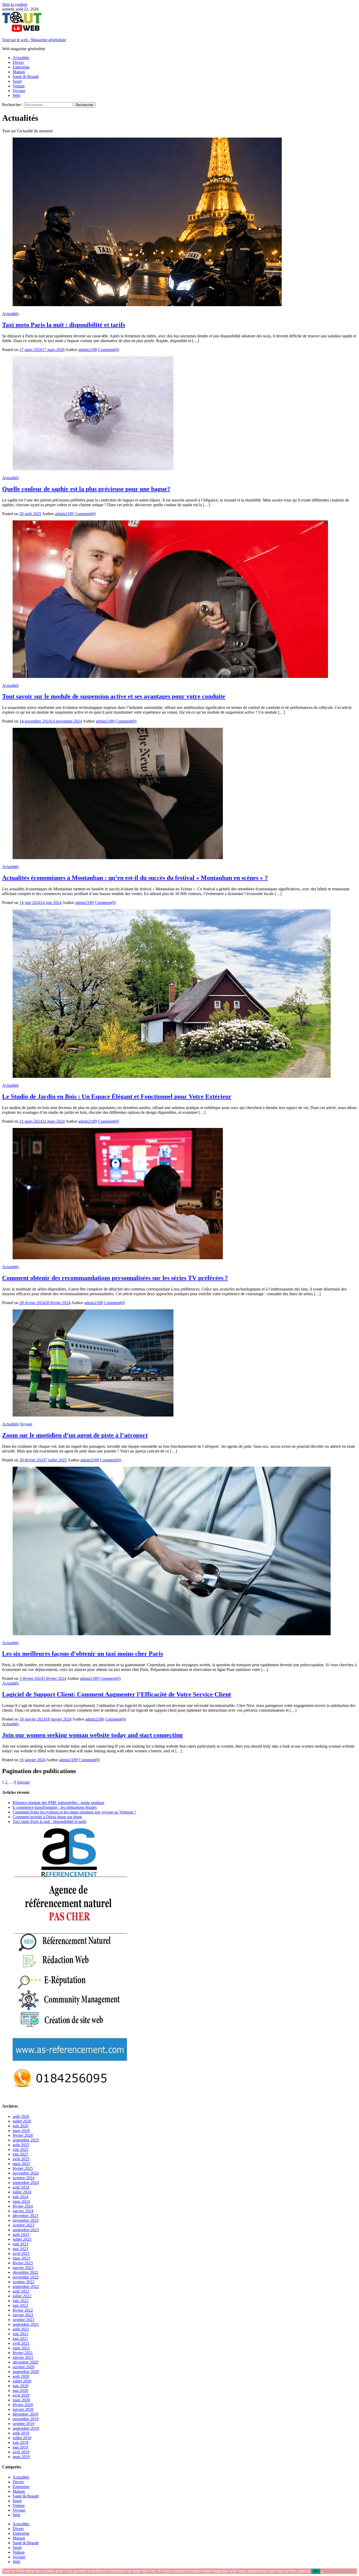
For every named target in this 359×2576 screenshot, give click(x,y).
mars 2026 (21, 2131)
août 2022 (21, 2291)
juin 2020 (20, 2386)
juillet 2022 (22, 2296)
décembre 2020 (25, 2362)
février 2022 (23, 2310)
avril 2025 (21, 2159)
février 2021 (23, 2353)
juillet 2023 (22, 2239)
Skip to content (15, 4)
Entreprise (21, 67)
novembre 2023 (26, 2220)
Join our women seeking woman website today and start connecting (92, 1735)
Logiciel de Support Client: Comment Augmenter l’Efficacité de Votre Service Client (117, 1694)
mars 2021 (21, 2348)
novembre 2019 (26, 2419)
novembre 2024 (26, 2173)
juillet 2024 (22, 2192)
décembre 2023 (25, 2216)
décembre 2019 (25, 2414)
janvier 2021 (23, 2357)
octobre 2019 (24, 2424)
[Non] (322, 2572)
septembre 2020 (26, 2372)
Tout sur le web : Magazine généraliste (34, 40)
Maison (19, 72)
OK (316, 2571)
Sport (17, 81)
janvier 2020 (23, 2409)
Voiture (19, 86)
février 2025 (23, 2168)
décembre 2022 (25, 2272)
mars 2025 (21, 2164)
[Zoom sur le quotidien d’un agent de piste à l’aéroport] (179, 1363)
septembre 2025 (26, 2140)
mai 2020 (20, 2390)
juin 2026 (20, 2126)
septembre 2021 (26, 2324)
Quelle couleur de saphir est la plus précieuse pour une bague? (86, 489)
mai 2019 (20, 2447)
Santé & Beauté (26, 77)
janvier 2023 (23, 2268)
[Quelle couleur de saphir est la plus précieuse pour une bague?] (179, 414)
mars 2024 (21, 2201)
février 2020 (23, 2405)
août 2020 (21, 2376)
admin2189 (88, 350)
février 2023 (23, 2263)
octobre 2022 (24, 2282)
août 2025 (21, 2145)
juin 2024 (20, 2197)
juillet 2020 (22, 2381)
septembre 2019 (26, 2428)
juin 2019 (20, 2442)
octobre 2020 (24, 2367)
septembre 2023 (26, 2230)
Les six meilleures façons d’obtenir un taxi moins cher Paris (83, 1654)
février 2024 (23, 2206)
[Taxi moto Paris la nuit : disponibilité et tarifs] (179, 222)
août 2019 (21, 2433)
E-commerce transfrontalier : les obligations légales (55, 1807)
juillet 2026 (22, 2121)
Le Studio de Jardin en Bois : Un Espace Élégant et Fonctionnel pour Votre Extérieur (117, 1096)
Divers (18, 62)
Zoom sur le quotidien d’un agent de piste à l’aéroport (75, 1435)
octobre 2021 (24, 2320)
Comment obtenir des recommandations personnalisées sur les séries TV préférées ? (115, 1278)
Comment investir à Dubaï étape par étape (47, 1817)
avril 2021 (21, 2343)
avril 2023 (21, 2253)
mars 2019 (21, 2457)
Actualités (21, 58)
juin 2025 (20, 2149)
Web (16, 95)
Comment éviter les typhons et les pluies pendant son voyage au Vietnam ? (74, 1812)
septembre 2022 (26, 2287)
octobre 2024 (24, 2178)
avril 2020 (21, 2395)
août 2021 (21, 2329)
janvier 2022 (23, 2315)
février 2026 (23, 2135)
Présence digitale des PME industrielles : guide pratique (58, 1803)
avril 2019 (21, 2452)
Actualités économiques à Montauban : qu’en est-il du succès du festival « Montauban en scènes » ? (135, 878)
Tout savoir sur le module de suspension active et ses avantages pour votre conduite (114, 696)
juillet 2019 (22, 2438)
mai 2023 (20, 2249)
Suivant (23, 1782)
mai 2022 (20, 2305)
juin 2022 (20, 2301)
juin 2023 (20, 2244)
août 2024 (21, 2187)
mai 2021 (20, 2339)
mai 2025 (20, 2154)
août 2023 (21, 2235)
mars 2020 (21, 2400)
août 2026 (21, 2116)
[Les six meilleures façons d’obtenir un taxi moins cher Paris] (179, 1551)
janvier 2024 (23, 2211)
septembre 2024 (26, 2183)
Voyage (19, 91)
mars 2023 (21, 2258)
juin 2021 (20, 2334)
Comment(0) (109, 350)
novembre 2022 (26, 2277)
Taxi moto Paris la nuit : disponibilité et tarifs (64, 325)
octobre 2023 (24, 2225)
